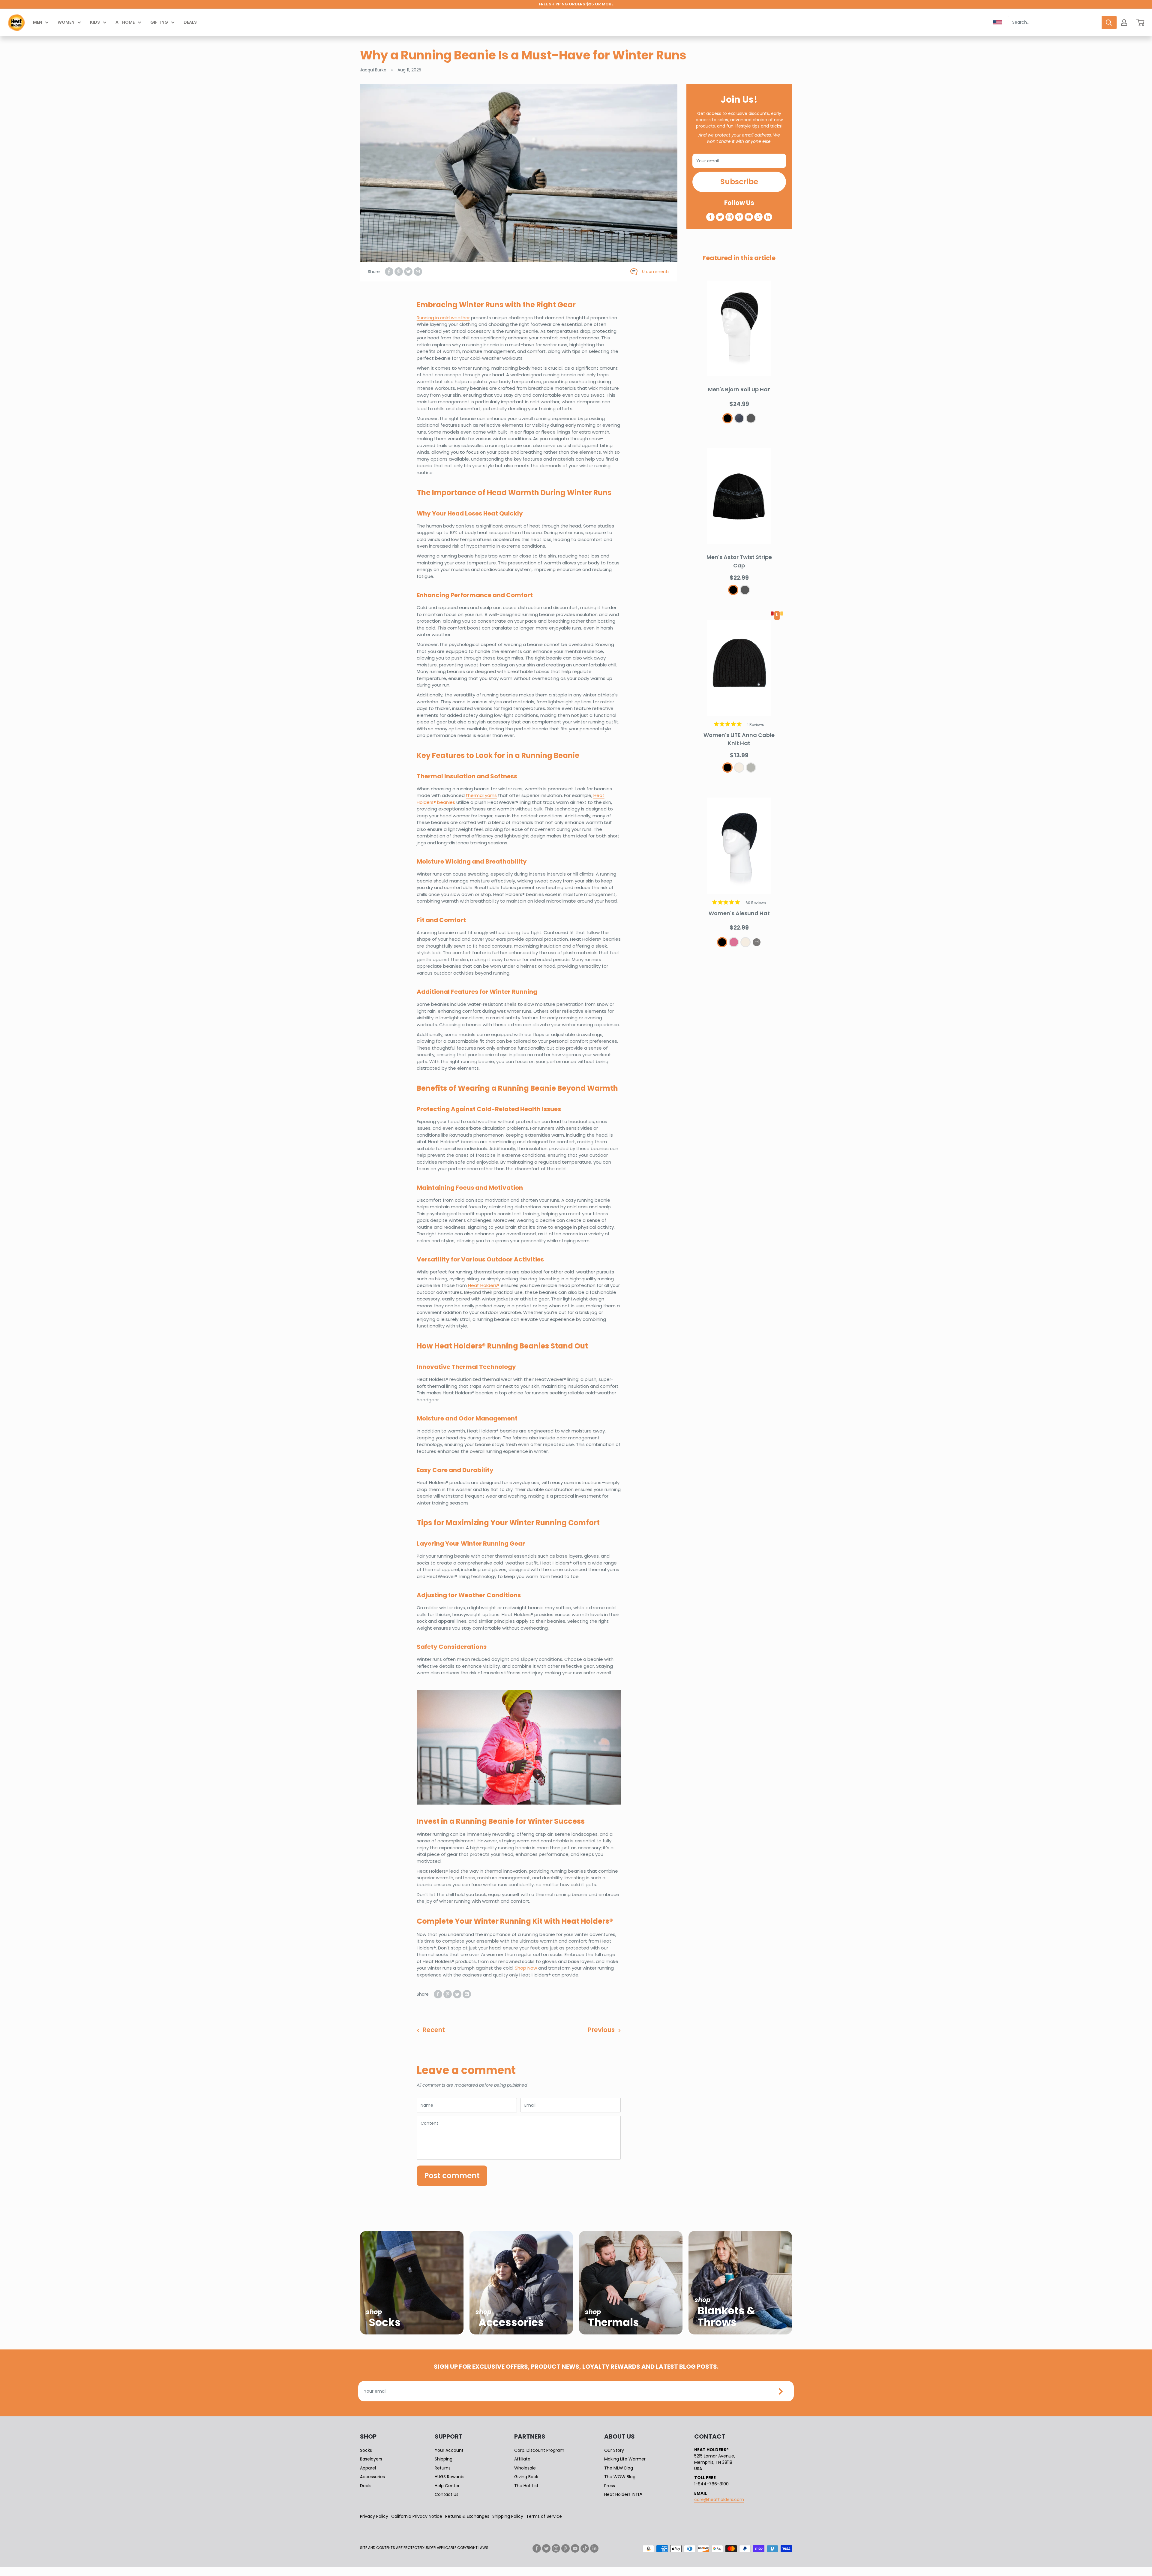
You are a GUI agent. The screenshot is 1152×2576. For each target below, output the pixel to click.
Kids (95, 22)
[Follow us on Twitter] (720, 217)
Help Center (447, 2486)
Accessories (372, 2477)
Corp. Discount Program (539, 2450)
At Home (125, 22)
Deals (190, 22)
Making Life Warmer (625, 2459)
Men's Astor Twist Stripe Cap (739, 561)
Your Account (449, 2450)
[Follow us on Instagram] (730, 217)
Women (66, 22)
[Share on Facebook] (389, 272)
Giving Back (526, 2477)
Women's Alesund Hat (739, 913)
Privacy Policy (374, 2516)
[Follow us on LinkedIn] (768, 217)
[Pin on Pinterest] (399, 272)
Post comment (452, 2176)
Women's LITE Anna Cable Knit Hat (739, 739)
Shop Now (526, 1968)
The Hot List (526, 2486)
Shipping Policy (508, 2516)
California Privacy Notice (417, 2516)
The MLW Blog (619, 2468)
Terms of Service (544, 2516)
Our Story (614, 2450)
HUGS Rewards (450, 2477)
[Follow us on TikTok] (758, 217)
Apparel (368, 2468)
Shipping (444, 2459)
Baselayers (371, 2459)
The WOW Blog (620, 2477)
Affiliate (522, 2459)
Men (37, 22)
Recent (434, 2030)
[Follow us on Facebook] (710, 217)
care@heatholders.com (719, 2499)
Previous (601, 2030)
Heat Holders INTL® (623, 2494)
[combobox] (1055, 23)
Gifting (159, 22)
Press (610, 2486)
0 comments (656, 272)
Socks (366, 2450)
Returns (443, 2468)
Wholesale (525, 2468)
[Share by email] (418, 272)
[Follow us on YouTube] (749, 217)
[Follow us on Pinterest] (739, 217)
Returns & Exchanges (467, 2516)
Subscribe (739, 182)
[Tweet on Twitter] (408, 272)
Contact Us (447, 2494)
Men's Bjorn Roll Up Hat (739, 389)
